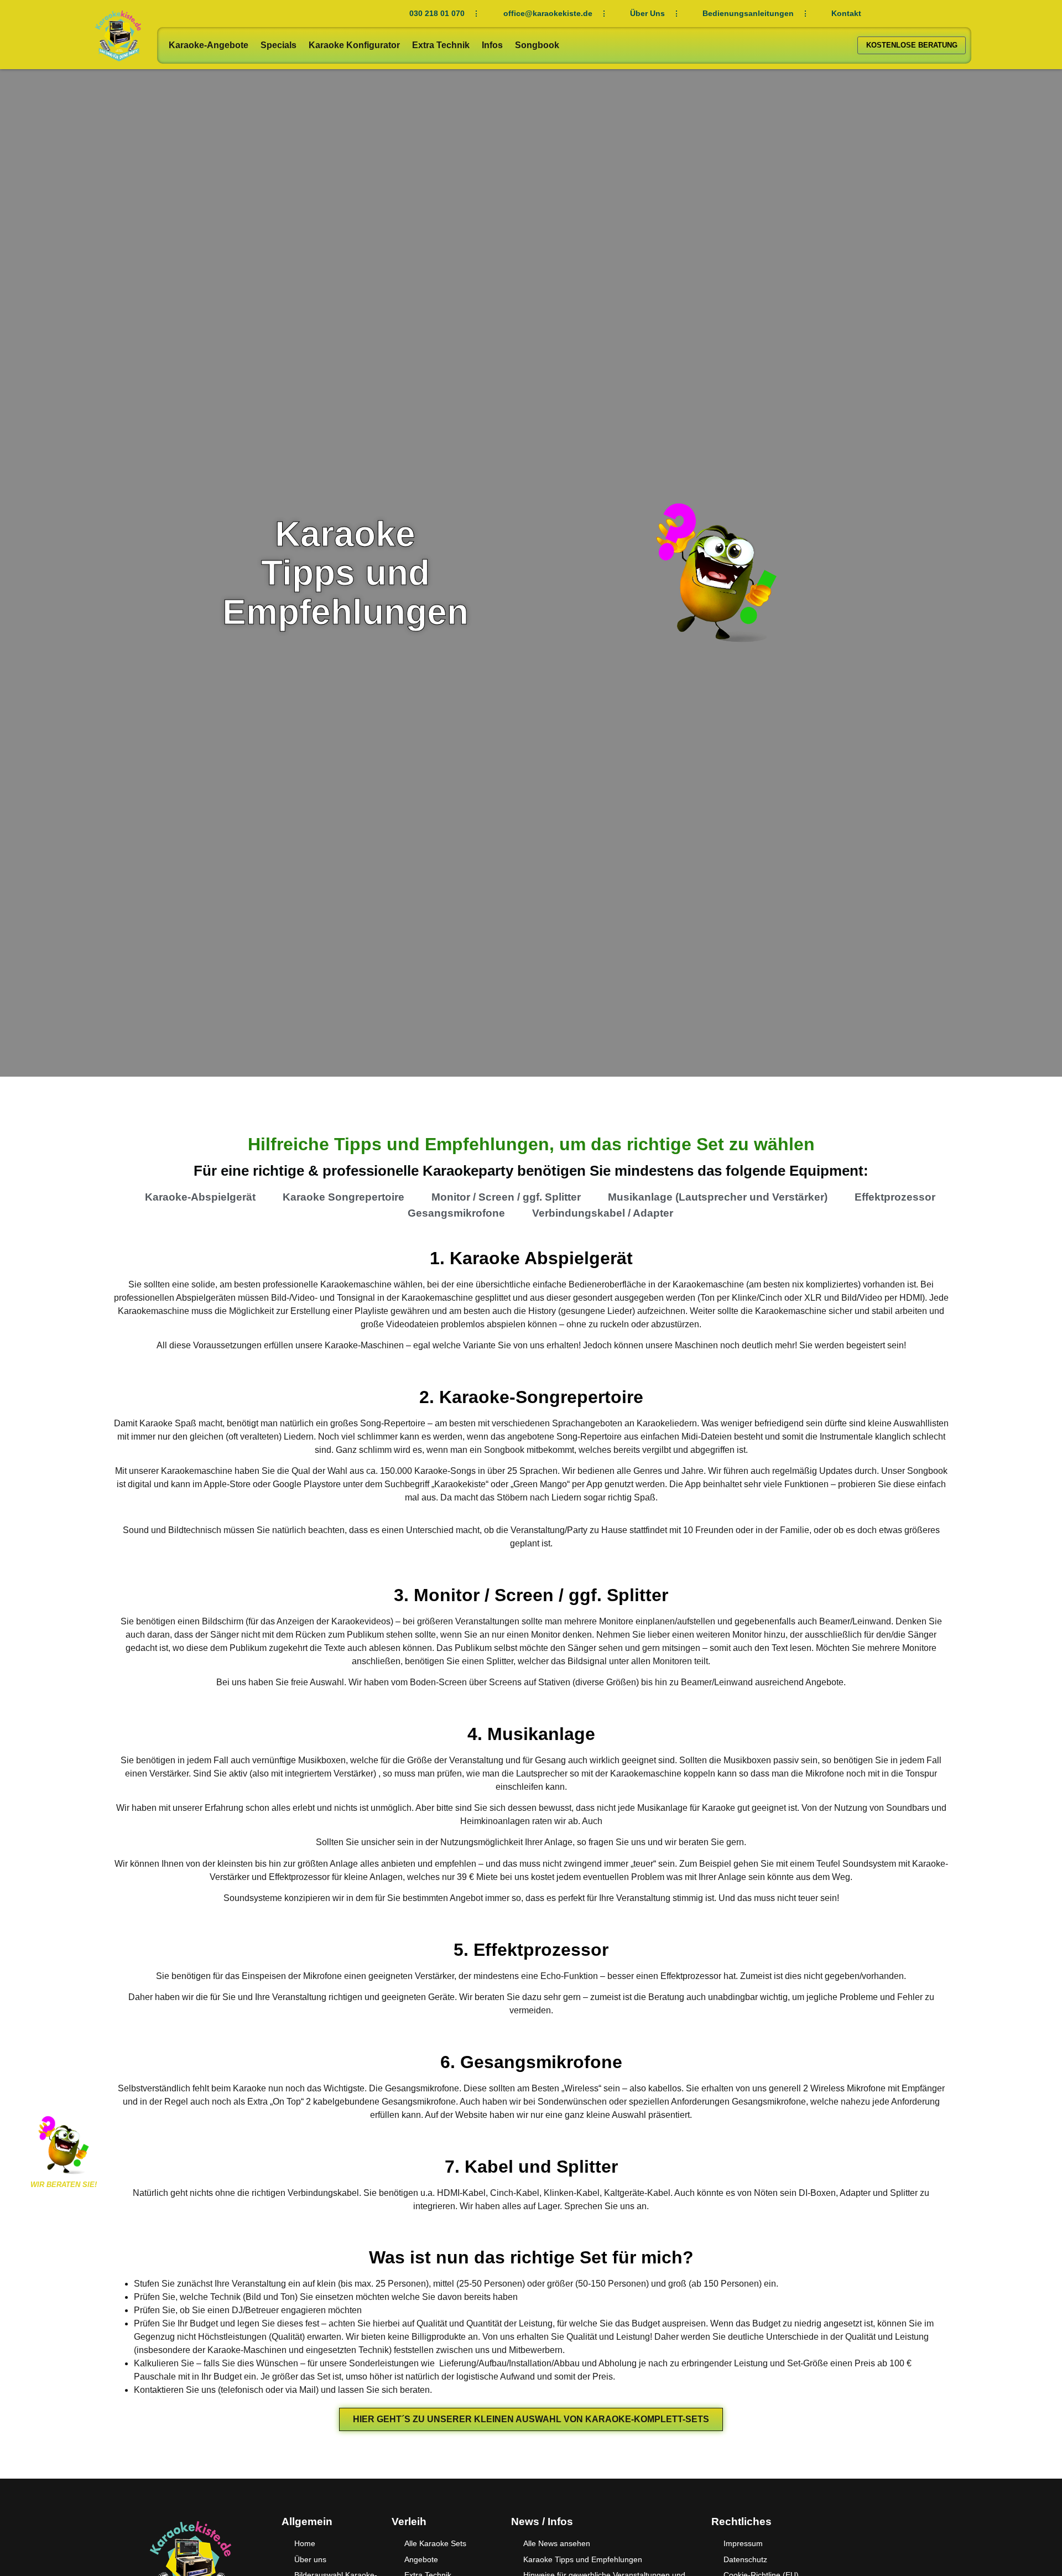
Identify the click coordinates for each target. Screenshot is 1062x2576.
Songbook (537, 45)
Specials (278, 45)
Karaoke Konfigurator (354, 45)
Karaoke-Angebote (209, 45)
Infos (492, 45)
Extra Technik (441, 45)
